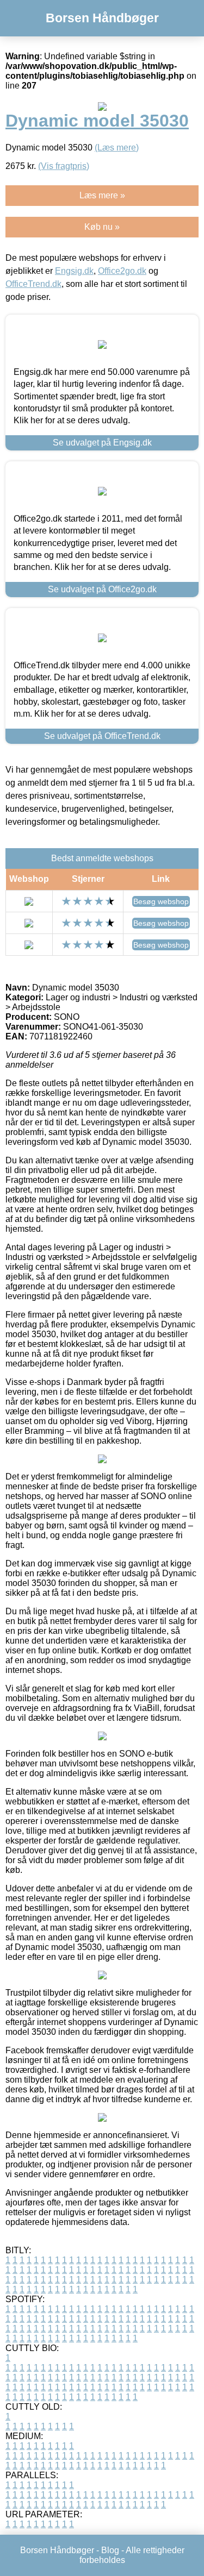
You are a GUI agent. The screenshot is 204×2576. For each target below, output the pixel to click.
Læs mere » (102, 195)
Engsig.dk (74, 271)
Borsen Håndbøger (102, 18)
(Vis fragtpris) (64, 166)
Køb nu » (102, 227)
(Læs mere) (117, 148)
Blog (110, 2550)
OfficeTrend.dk (33, 284)
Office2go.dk (122, 271)
